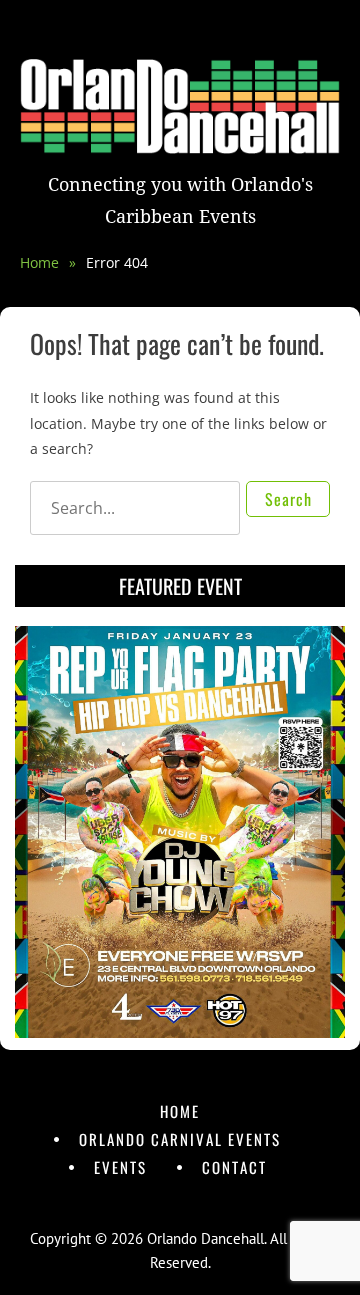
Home (48, 262)
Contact (234, 1167)
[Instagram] (199, 1203)
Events (120, 1167)
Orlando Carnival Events (180, 1139)
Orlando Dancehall (205, 1238)
